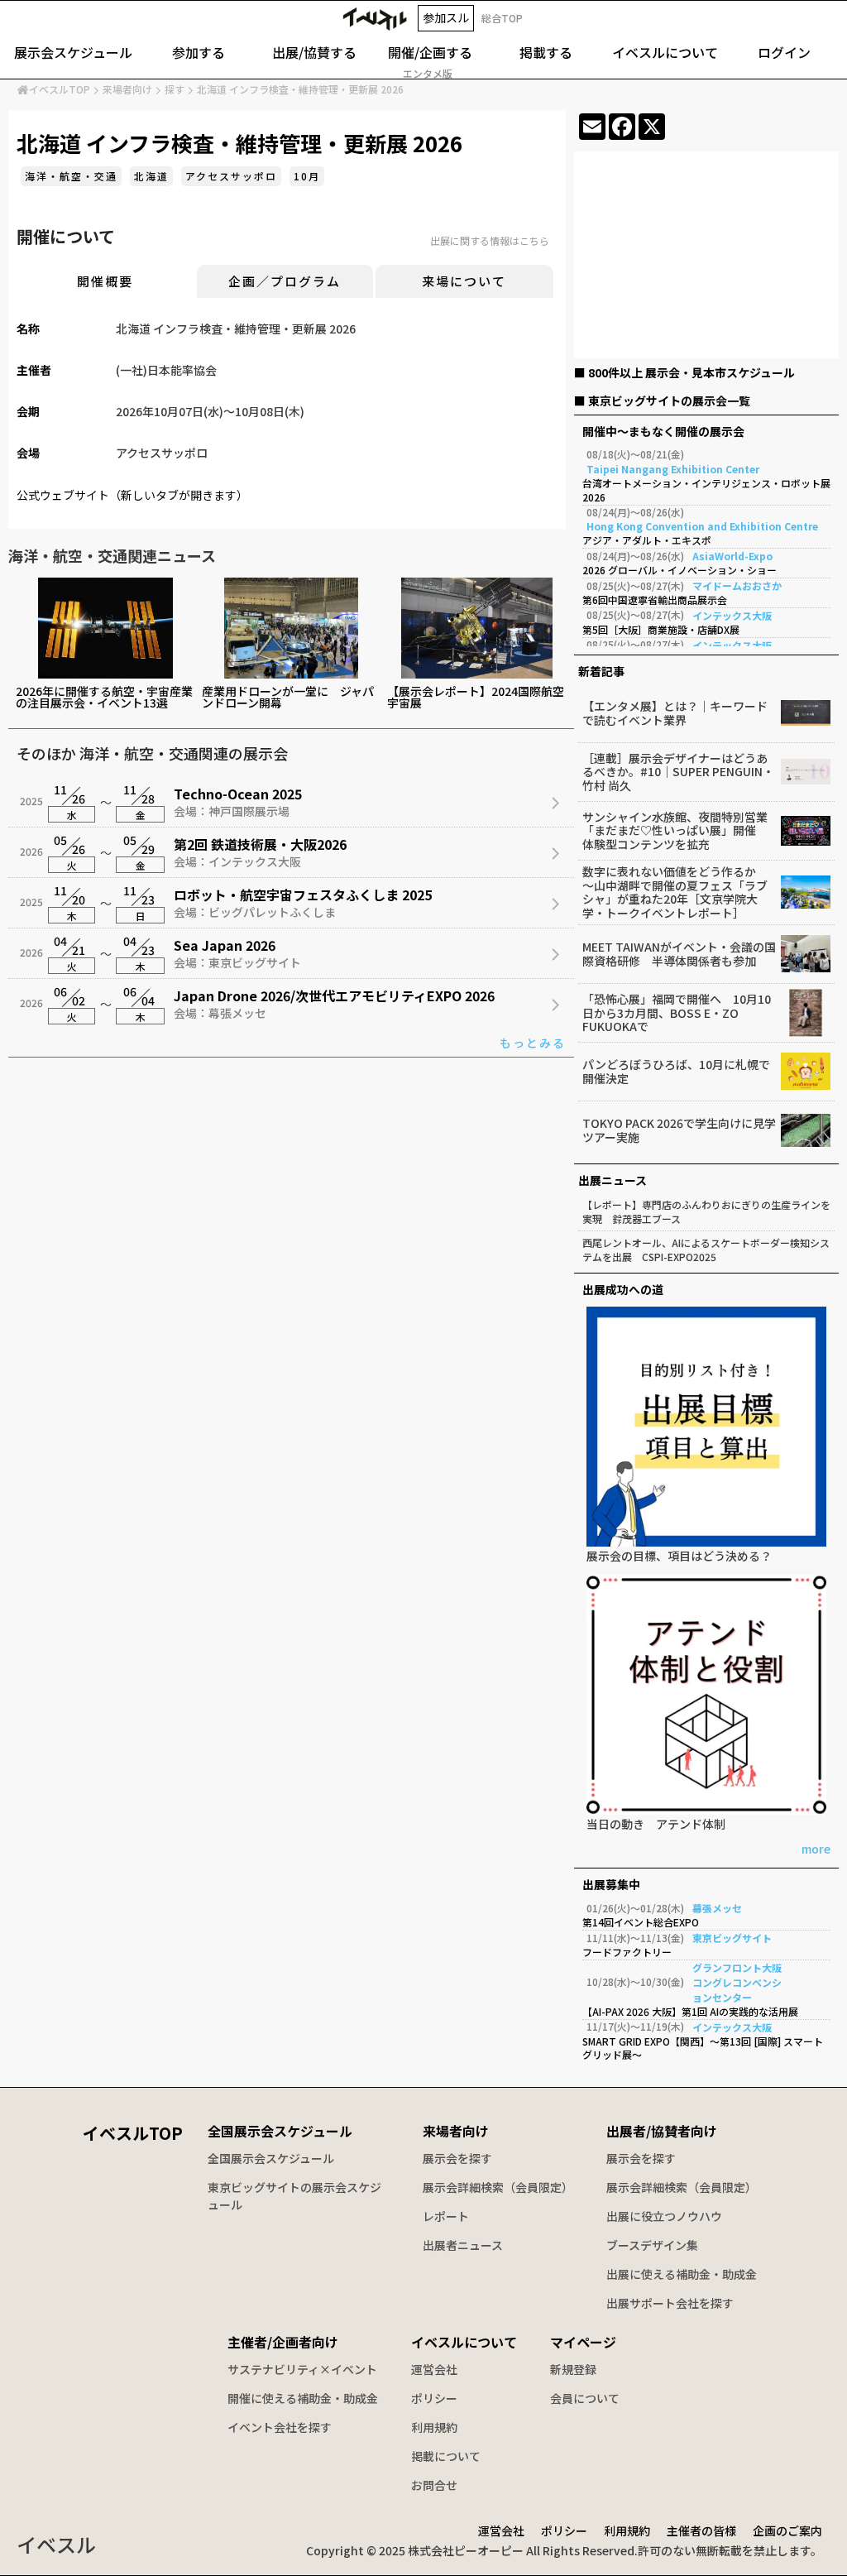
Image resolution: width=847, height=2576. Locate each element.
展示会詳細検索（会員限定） (498, 2187)
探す (175, 89)
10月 (307, 176)
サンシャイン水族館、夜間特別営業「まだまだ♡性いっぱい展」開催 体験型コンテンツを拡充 (675, 831)
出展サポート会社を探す (670, 2303)
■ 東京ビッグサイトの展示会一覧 (662, 401)
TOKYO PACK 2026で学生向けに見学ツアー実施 (679, 1130)
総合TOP (502, 18)
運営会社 (434, 2369)
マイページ (583, 2342)
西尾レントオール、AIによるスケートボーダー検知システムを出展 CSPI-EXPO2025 (706, 1250)
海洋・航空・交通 (71, 176)
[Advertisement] (706, 258)
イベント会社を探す (280, 2427)
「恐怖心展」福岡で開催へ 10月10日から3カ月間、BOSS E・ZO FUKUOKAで (677, 1013)
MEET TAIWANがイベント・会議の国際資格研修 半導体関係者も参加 (679, 954)
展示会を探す (457, 2158)
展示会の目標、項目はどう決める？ (679, 1557)
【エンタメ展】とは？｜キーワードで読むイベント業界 (675, 713)
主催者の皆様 (701, 2530)
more (816, 1850)
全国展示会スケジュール (280, 2131)
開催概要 (105, 281)
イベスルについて (464, 2342)
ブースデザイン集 (652, 2245)
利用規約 (434, 2427)
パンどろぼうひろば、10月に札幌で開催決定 (676, 1072)
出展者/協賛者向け (662, 2131)
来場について (464, 281)
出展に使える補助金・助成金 (682, 2274)
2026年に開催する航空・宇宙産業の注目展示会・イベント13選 (104, 697)
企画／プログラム (285, 281)
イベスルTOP (60, 89)
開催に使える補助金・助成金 (303, 2398)
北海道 (151, 176)
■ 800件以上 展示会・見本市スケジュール (684, 372)
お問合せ (434, 2485)
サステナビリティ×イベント (302, 2369)
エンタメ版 (428, 74)
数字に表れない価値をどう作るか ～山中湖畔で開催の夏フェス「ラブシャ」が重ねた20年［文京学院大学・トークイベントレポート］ (675, 892)
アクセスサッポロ (231, 176)
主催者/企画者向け (283, 2342)
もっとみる (533, 1043)
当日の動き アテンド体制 (656, 1825)
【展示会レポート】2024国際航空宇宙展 (476, 697)
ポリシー (434, 2398)
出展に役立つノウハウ (664, 2216)
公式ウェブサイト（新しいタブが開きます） (132, 495)
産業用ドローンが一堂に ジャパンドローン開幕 (288, 697)
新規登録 (573, 2369)
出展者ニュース (463, 2245)
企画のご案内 (787, 2530)
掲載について (446, 2456)
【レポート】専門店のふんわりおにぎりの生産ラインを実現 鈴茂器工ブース (706, 1212)
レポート (446, 2216)
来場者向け (127, 89)
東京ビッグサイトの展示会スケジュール (294, 2196)
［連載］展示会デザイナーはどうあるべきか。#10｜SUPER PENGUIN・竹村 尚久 (678, 772)
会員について (585, 2398)
